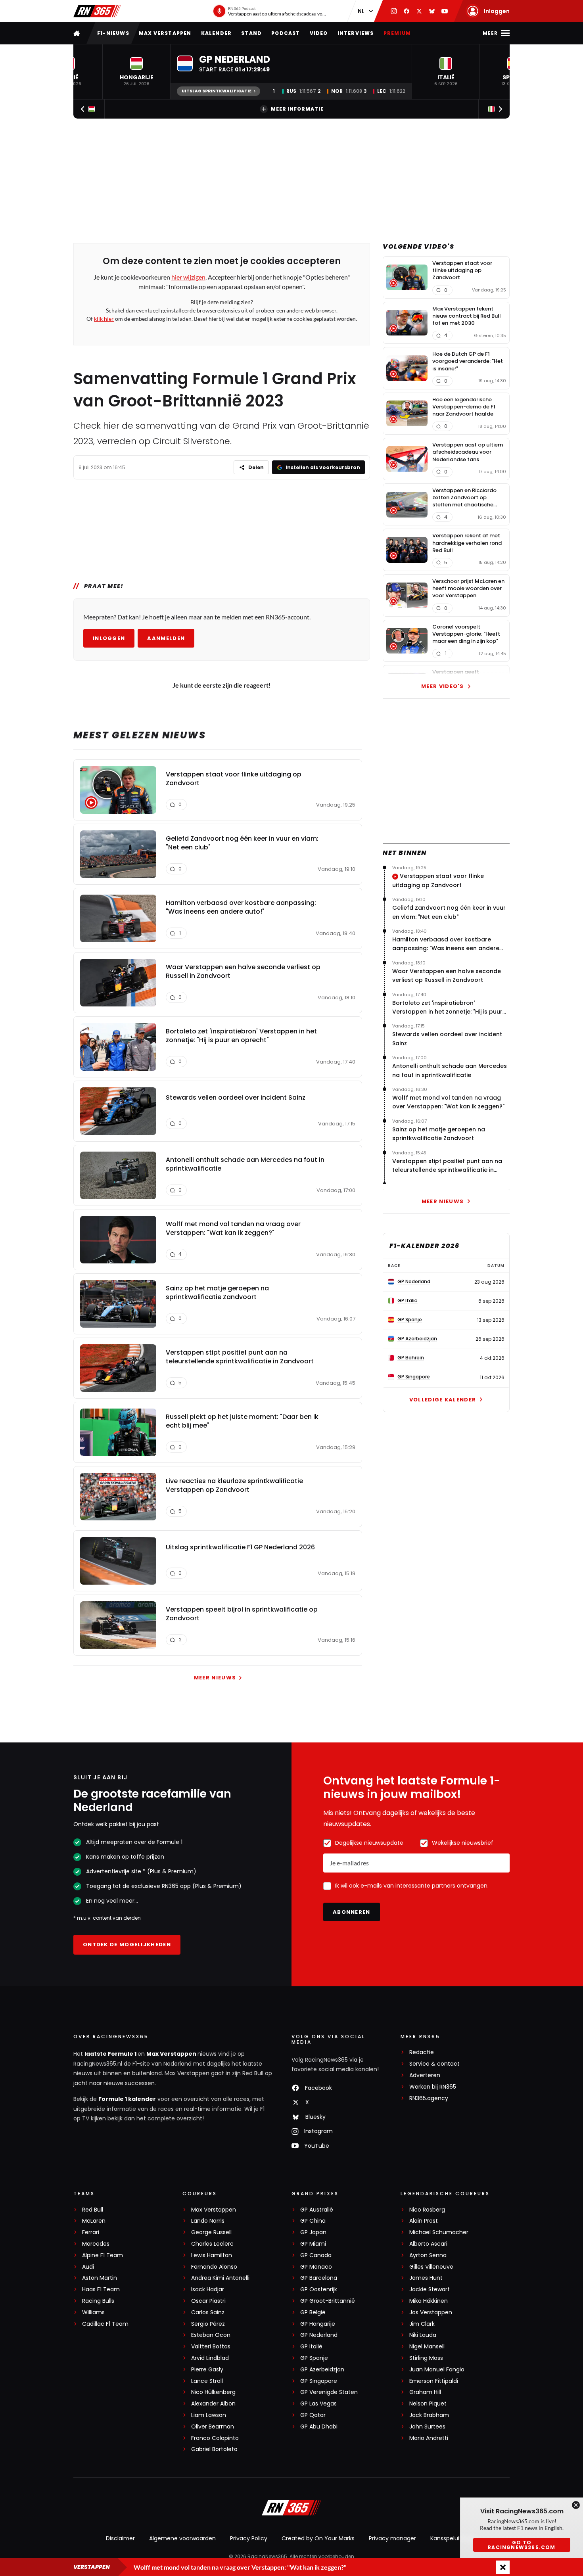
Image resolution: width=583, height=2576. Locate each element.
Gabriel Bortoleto (214, 2449)
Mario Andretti (429, 2438)
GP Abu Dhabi (319, 2427)
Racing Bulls (98, 2301)
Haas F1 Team (101, 2289)
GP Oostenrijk (319, 2289)
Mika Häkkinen (429, 2301)
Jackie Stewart (430, 2289)
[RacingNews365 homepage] (77, 33)
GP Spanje (314, 2358)
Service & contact (434, 2064)
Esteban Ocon (211, 2335)
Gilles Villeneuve (431, 2267)
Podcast (286, 33)
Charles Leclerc (212, 2244)
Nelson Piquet (428, 2404)
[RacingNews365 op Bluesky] (432, 11)
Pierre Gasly (207, 2370)
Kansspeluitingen (454, 2538)
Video (319, 33)
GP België (313, 2312)
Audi (88, 2267)
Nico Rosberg (427, 2210)
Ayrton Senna (428, 2255)
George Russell (211, 2232)
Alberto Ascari (428, 2244)
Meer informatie (297, 109)
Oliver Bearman (213, 2427)
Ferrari (91, 2232)
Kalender (217, 33)
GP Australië (317, 2210)
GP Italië (311, 2347)
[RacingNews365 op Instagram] (394, 11)
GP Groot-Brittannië (328, 2301)
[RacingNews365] (97, 11)
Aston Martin (100, 2278)
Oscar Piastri (208, 2301)
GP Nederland (319, 2335)
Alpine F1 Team (103, 2255)
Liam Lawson (209, 2415)
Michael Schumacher (439, 2232)
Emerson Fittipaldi (434, 2381)
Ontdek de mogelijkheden (127, 1944)
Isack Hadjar (208, 2289)
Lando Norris (208, 2221)
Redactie (422, 2052)
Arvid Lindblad (210, 2358)
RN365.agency (429, 2098)
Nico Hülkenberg (213, 2392)
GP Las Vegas (318, 2404)
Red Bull (93, 2210)
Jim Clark (422, 2324)
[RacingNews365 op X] (419, 11)
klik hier (104, 319)
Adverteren (425, 2075)
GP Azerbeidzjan (322, 2370)
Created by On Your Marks (318, 2538)
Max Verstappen (165, 33)
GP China (313, 2221)
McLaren (94, 2221)
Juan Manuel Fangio (437, 2370)
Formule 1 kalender (127, 2099)
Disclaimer (120, 2538)
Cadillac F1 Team (105, 2324)
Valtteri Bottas (211, 2347)
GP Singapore (319, 2381)
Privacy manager (392, 2538)
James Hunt (426, 2278)
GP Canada (316, 2255)
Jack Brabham (429, 2415)
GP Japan (313, 2232)
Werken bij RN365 (433, 2087)
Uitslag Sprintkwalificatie (217, 91)
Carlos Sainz (208, 2312)
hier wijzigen (188, 277)
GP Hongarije (318, 2324)
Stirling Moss (426, 2358)
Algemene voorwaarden (182, 2538)
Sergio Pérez (208, 2324)
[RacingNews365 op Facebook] (407, 11)
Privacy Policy (249, 2538)
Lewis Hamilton (212, 2255)
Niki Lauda (423, 2335)
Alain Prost (424, 2221)
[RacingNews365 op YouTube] (445, 11)
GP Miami (313, 2244)
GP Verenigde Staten (329, 2392)
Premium (397, 33)
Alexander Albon (213, 2404)
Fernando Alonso (214, 2267)
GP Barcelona (319, 2278)
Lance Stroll (207, 2381)
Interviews (356, 33)
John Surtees (427, 2427)
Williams (93, 2312)
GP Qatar (313, 2415)
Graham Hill (425, 2392)
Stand (251, 33)
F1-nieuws (113, 33)
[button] (136, 72)
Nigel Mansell (427, 2347)
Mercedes (96, 2244)
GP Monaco (316, 2267)
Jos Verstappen (431, 2312)
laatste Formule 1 (111, 2054)
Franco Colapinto (215, 2438)
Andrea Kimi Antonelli (220, 2278)
